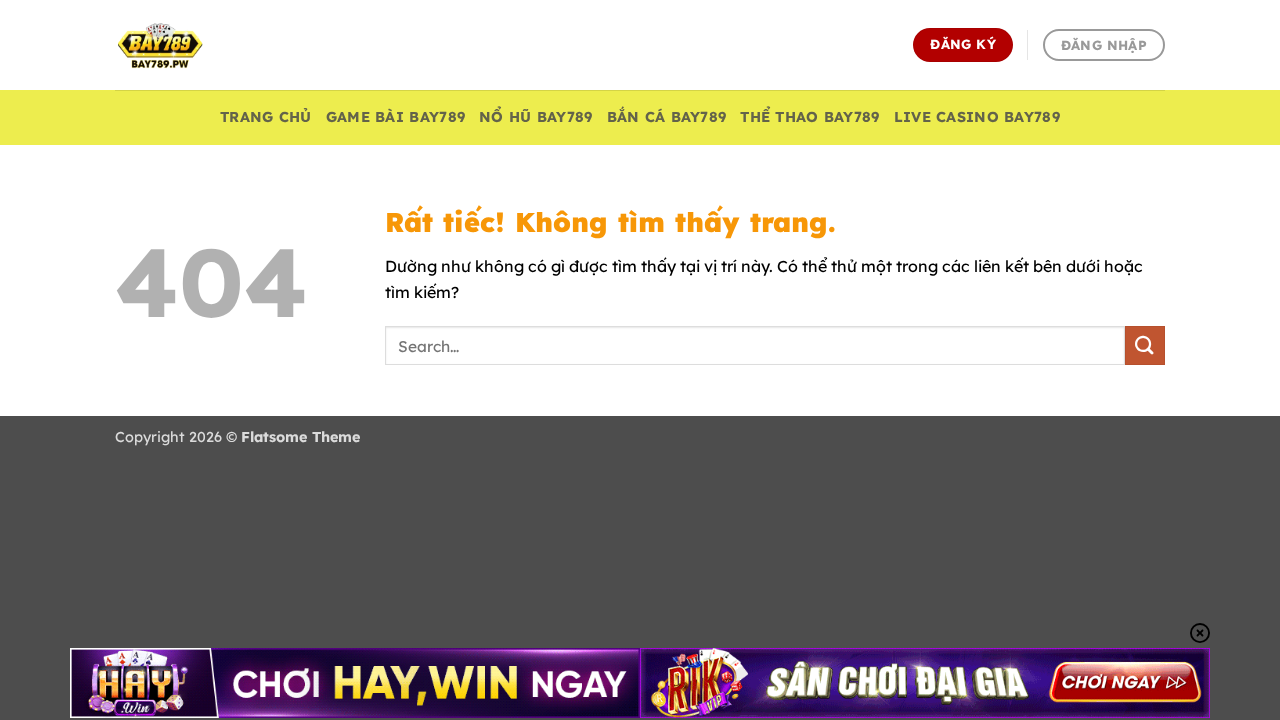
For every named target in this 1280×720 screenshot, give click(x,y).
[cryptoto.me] (215, 45)
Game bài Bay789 (395, 117)
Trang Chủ (266, 117)
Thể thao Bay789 (809, 117)
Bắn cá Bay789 (667, 117)
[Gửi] (1145, 345)
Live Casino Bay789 (977, 117)
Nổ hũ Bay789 (535, 117)
